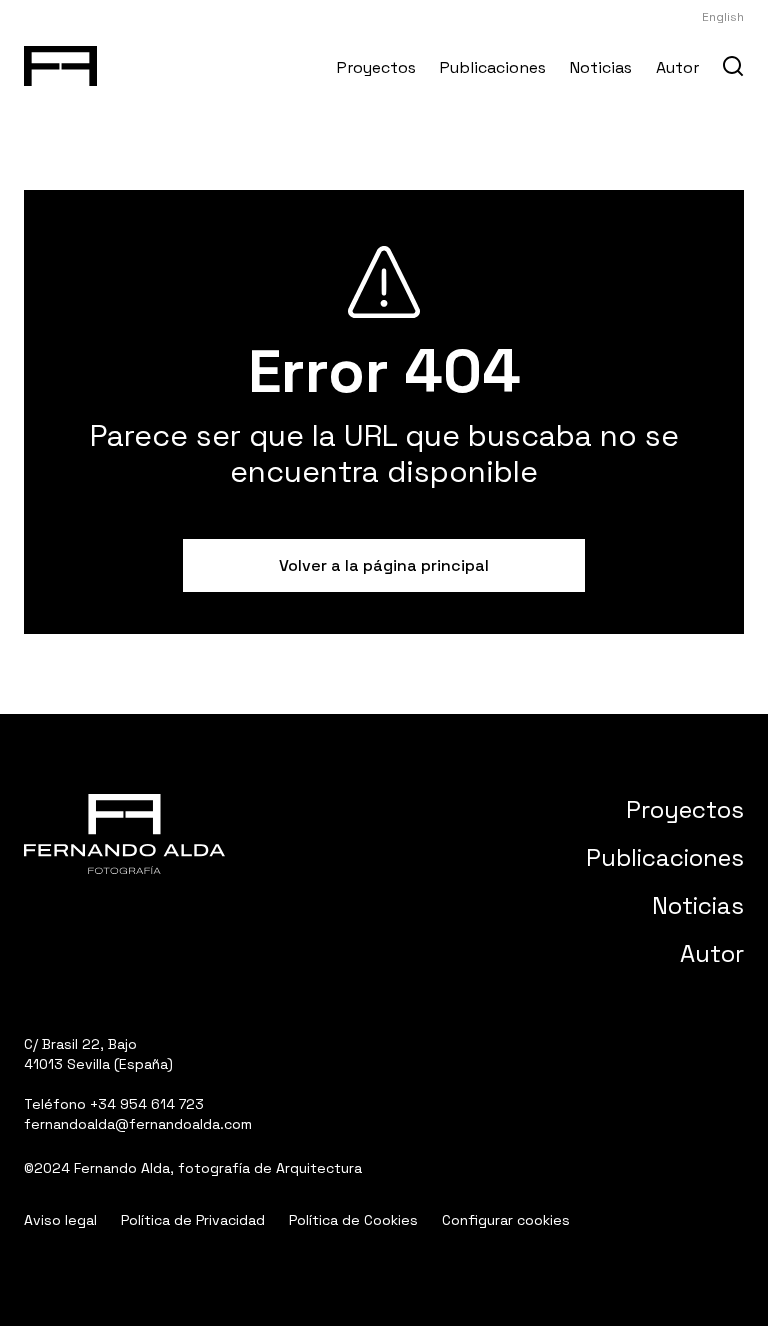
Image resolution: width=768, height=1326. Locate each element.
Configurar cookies (506, 1220)
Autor (677, 67)
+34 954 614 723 (147, 1104)
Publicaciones (493, 67)
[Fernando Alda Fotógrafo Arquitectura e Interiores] (60, 62)
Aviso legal (60, 1220)
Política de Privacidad (193, 1220)
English (723, 17)
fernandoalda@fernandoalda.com (138, 1124)
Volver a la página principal (384, 565)
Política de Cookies (353, 1220)
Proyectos (376, 67)
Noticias (601, 67)
